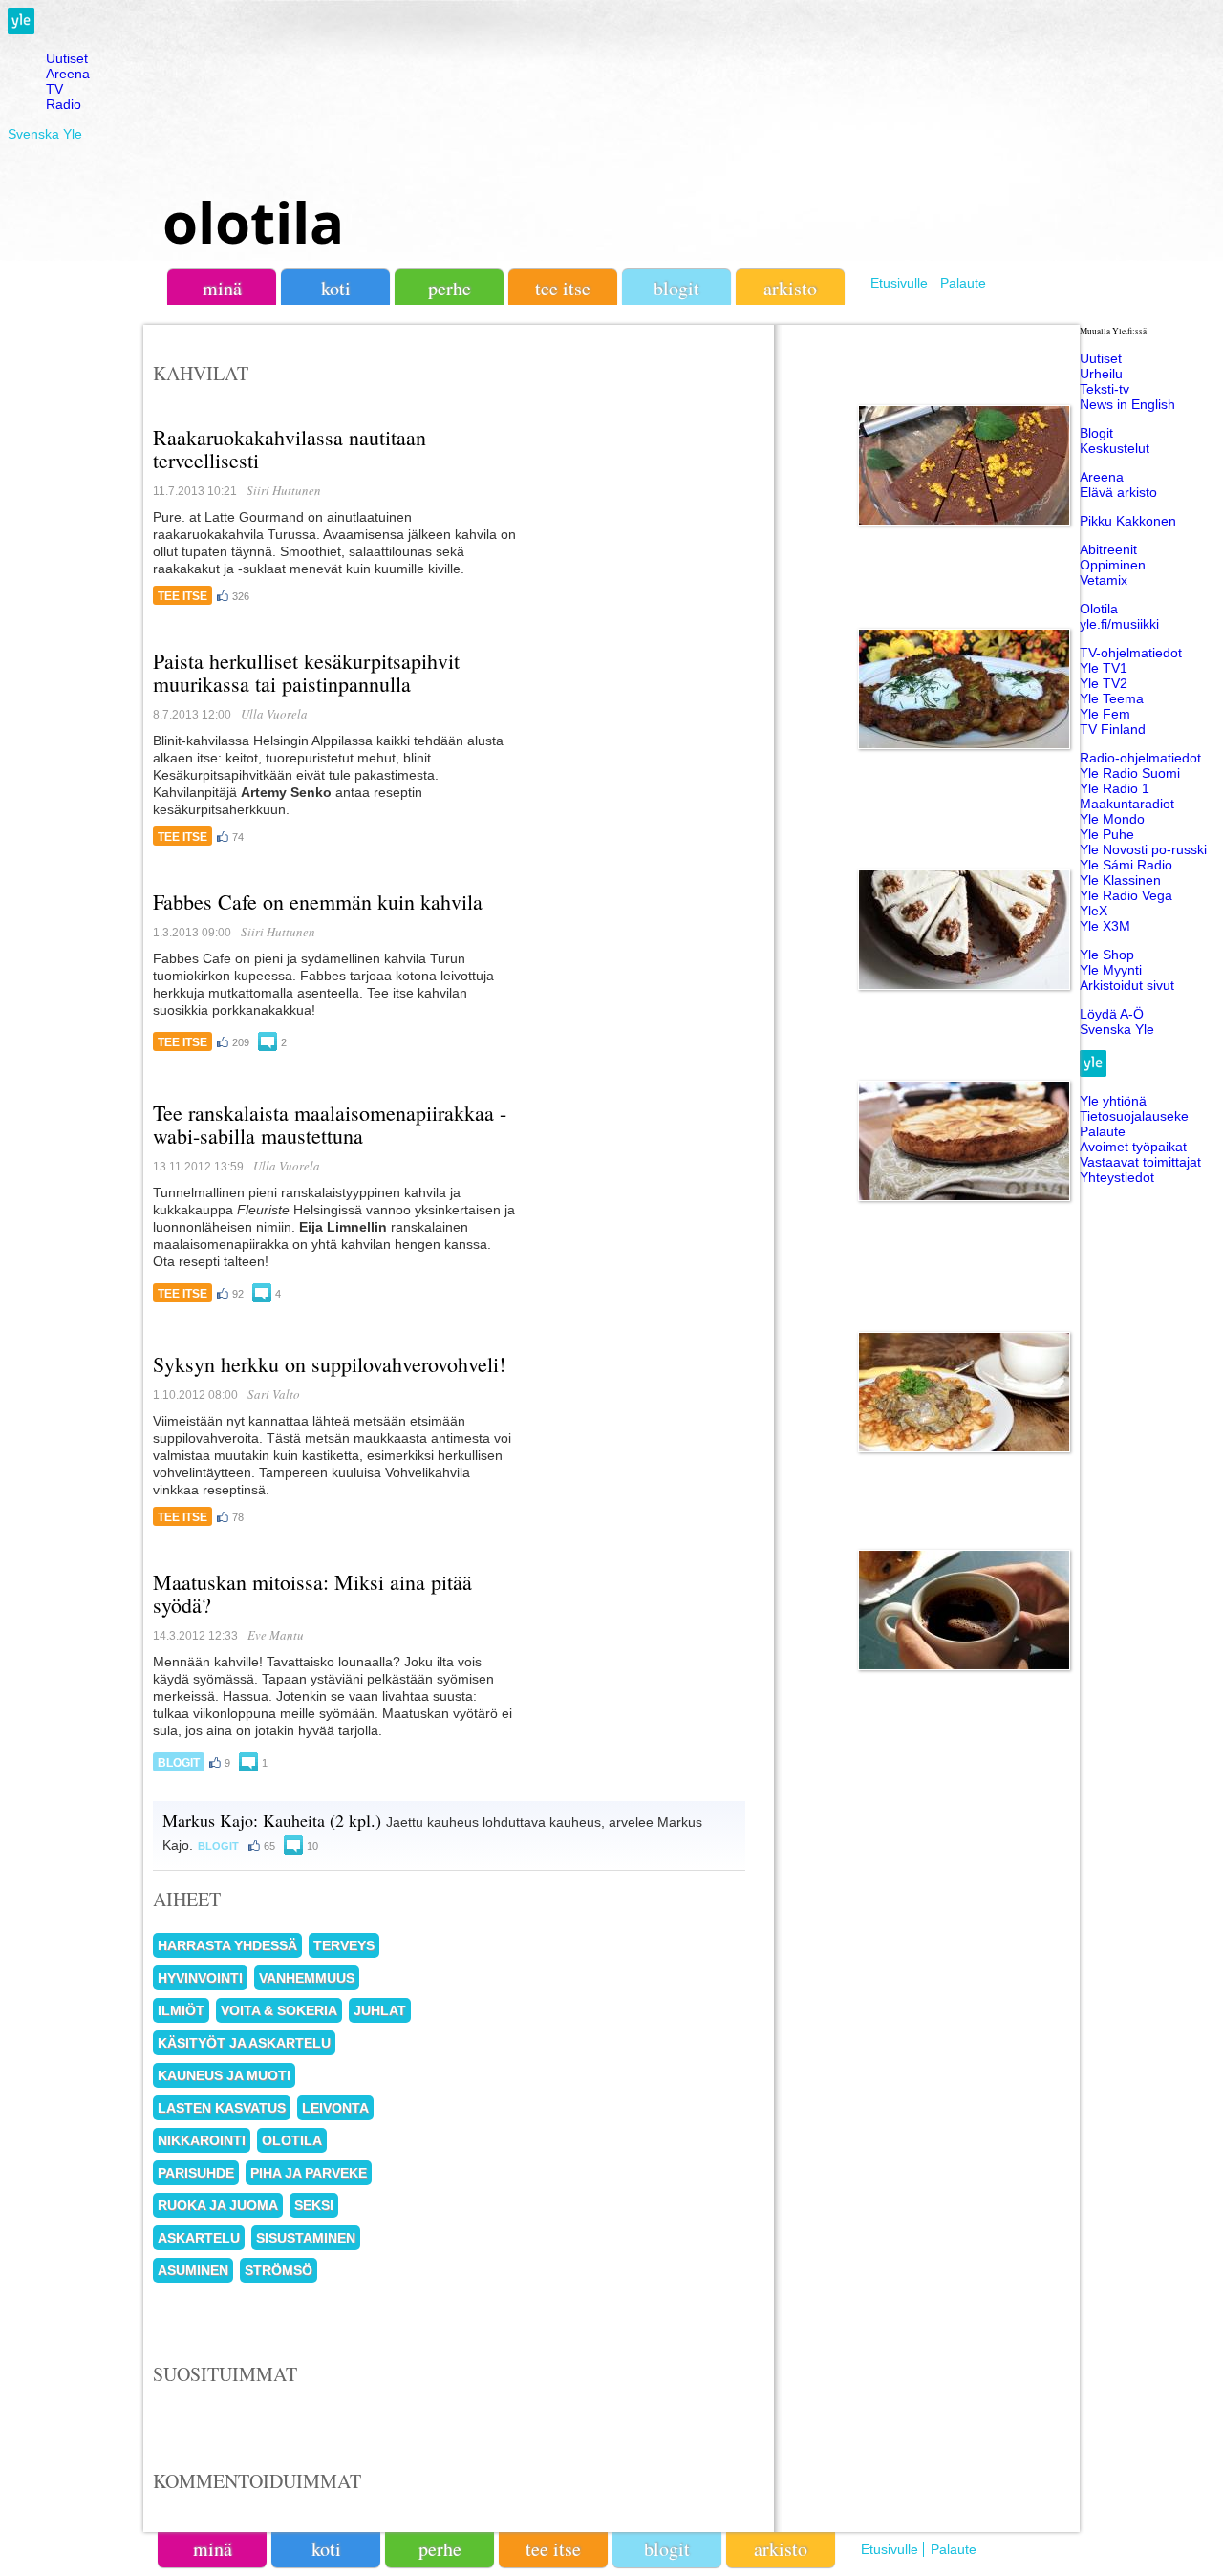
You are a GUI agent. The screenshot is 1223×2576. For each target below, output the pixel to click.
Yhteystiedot (1117, 1177)
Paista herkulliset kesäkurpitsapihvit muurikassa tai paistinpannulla (306, 672)
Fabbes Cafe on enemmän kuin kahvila (318, 902)
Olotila (1099, 609)
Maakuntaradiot (1127, 804)
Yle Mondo (1112, 819)
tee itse (563, 288)
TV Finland (1113, 729)
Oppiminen (1113, 565)
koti (336, 288)
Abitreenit (1108, 549)
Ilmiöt (181, 2010)
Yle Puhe (1107, 834)
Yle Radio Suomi (1130, 773)
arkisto (790, 288)
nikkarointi (202, 2140)
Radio (64, 104)
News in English (1127, 404)
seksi (314, 2205)
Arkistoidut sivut (1127, 985)
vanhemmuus (307, 1978)
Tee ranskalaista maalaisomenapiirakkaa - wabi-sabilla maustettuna (330, 1124)
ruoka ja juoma (218, 2205)
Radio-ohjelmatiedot (1140, 758)
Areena (68, 74)
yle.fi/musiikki (1119, 624)
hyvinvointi (200, 1978)
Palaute (963, 283)
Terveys (344, 1945)
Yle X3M (1105, 926)
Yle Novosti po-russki (1143, 849)
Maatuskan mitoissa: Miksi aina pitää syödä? (312, 1593)
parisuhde (196, 2173)
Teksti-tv (1105, 389)
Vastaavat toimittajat (1140, 1162)
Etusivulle (899, 283)
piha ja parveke (309, 2173)
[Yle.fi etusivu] (21, 30)
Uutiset (67, 58)
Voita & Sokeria (279, 2010)
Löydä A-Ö (1112, 1014)
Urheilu (1101, 374)
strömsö (279, 2270)
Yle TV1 (1104, 668)
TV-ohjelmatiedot (1131, 653)
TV (54, 89)
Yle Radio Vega (1126, 895)
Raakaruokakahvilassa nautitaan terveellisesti (290, 449)
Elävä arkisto (1118, 492)
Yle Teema (1112, 698)
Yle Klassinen (1120, 880)
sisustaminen (306, 2238)
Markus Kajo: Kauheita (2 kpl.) (272, 1820)
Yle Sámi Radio (1126, 865)
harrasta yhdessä (227, 1945)
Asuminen (193, 2270)
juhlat (380, 2010)
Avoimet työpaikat (1133, 1147)
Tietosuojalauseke (1134, 1116)
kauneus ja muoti (224, 2075)
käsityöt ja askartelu (244, 2043)
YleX (1094, 911)
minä (222, 288)
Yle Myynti (1111, 970)
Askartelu (199, 2238)
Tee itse (182, 596)
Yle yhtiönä (1113, 1101)
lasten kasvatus (222, 2108)
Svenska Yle (45, 134)
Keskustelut (1115, 448)
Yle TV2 (1104, 683)
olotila (253, 222)
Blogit (676, 288)
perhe (450, 288)
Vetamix (1104, 580)
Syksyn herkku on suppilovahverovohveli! (329, 1364)
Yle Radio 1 (1115, 788)
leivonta (335, 2108)
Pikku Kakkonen (1128, 521)
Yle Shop (1107, 955)
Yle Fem (1105, 714)
